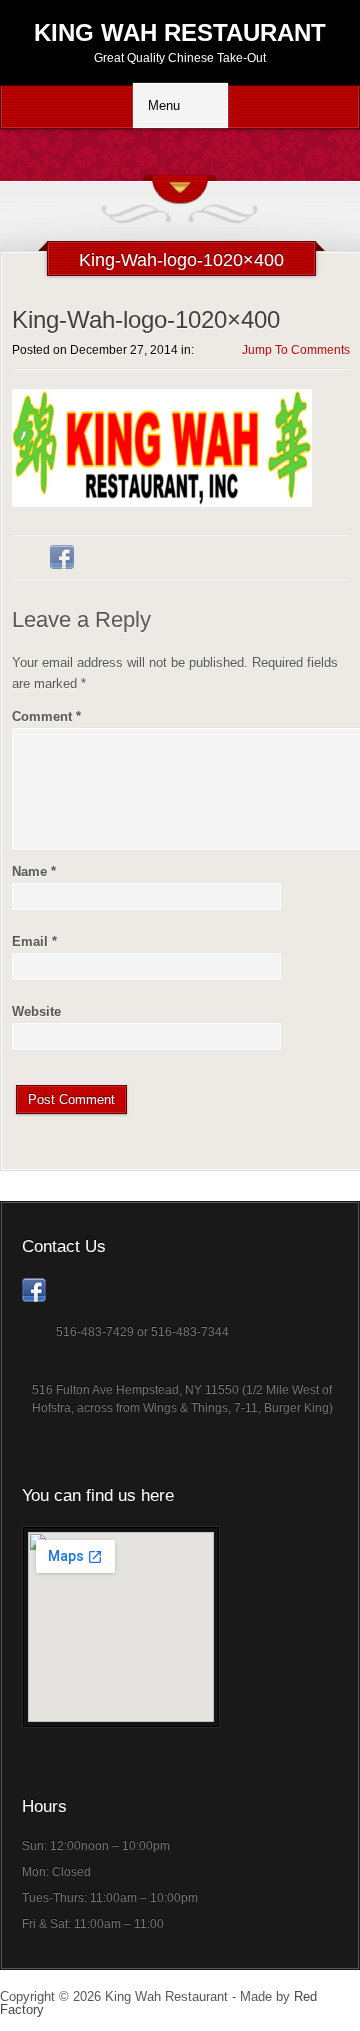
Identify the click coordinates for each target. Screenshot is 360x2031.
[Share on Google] (138, 557)
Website (36, 1011)
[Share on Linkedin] (100, 557)
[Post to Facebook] (62, 557)
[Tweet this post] (24, 557)
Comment (46, 716)
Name (34, 871)
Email (34, 941)
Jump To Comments (296, 350)
